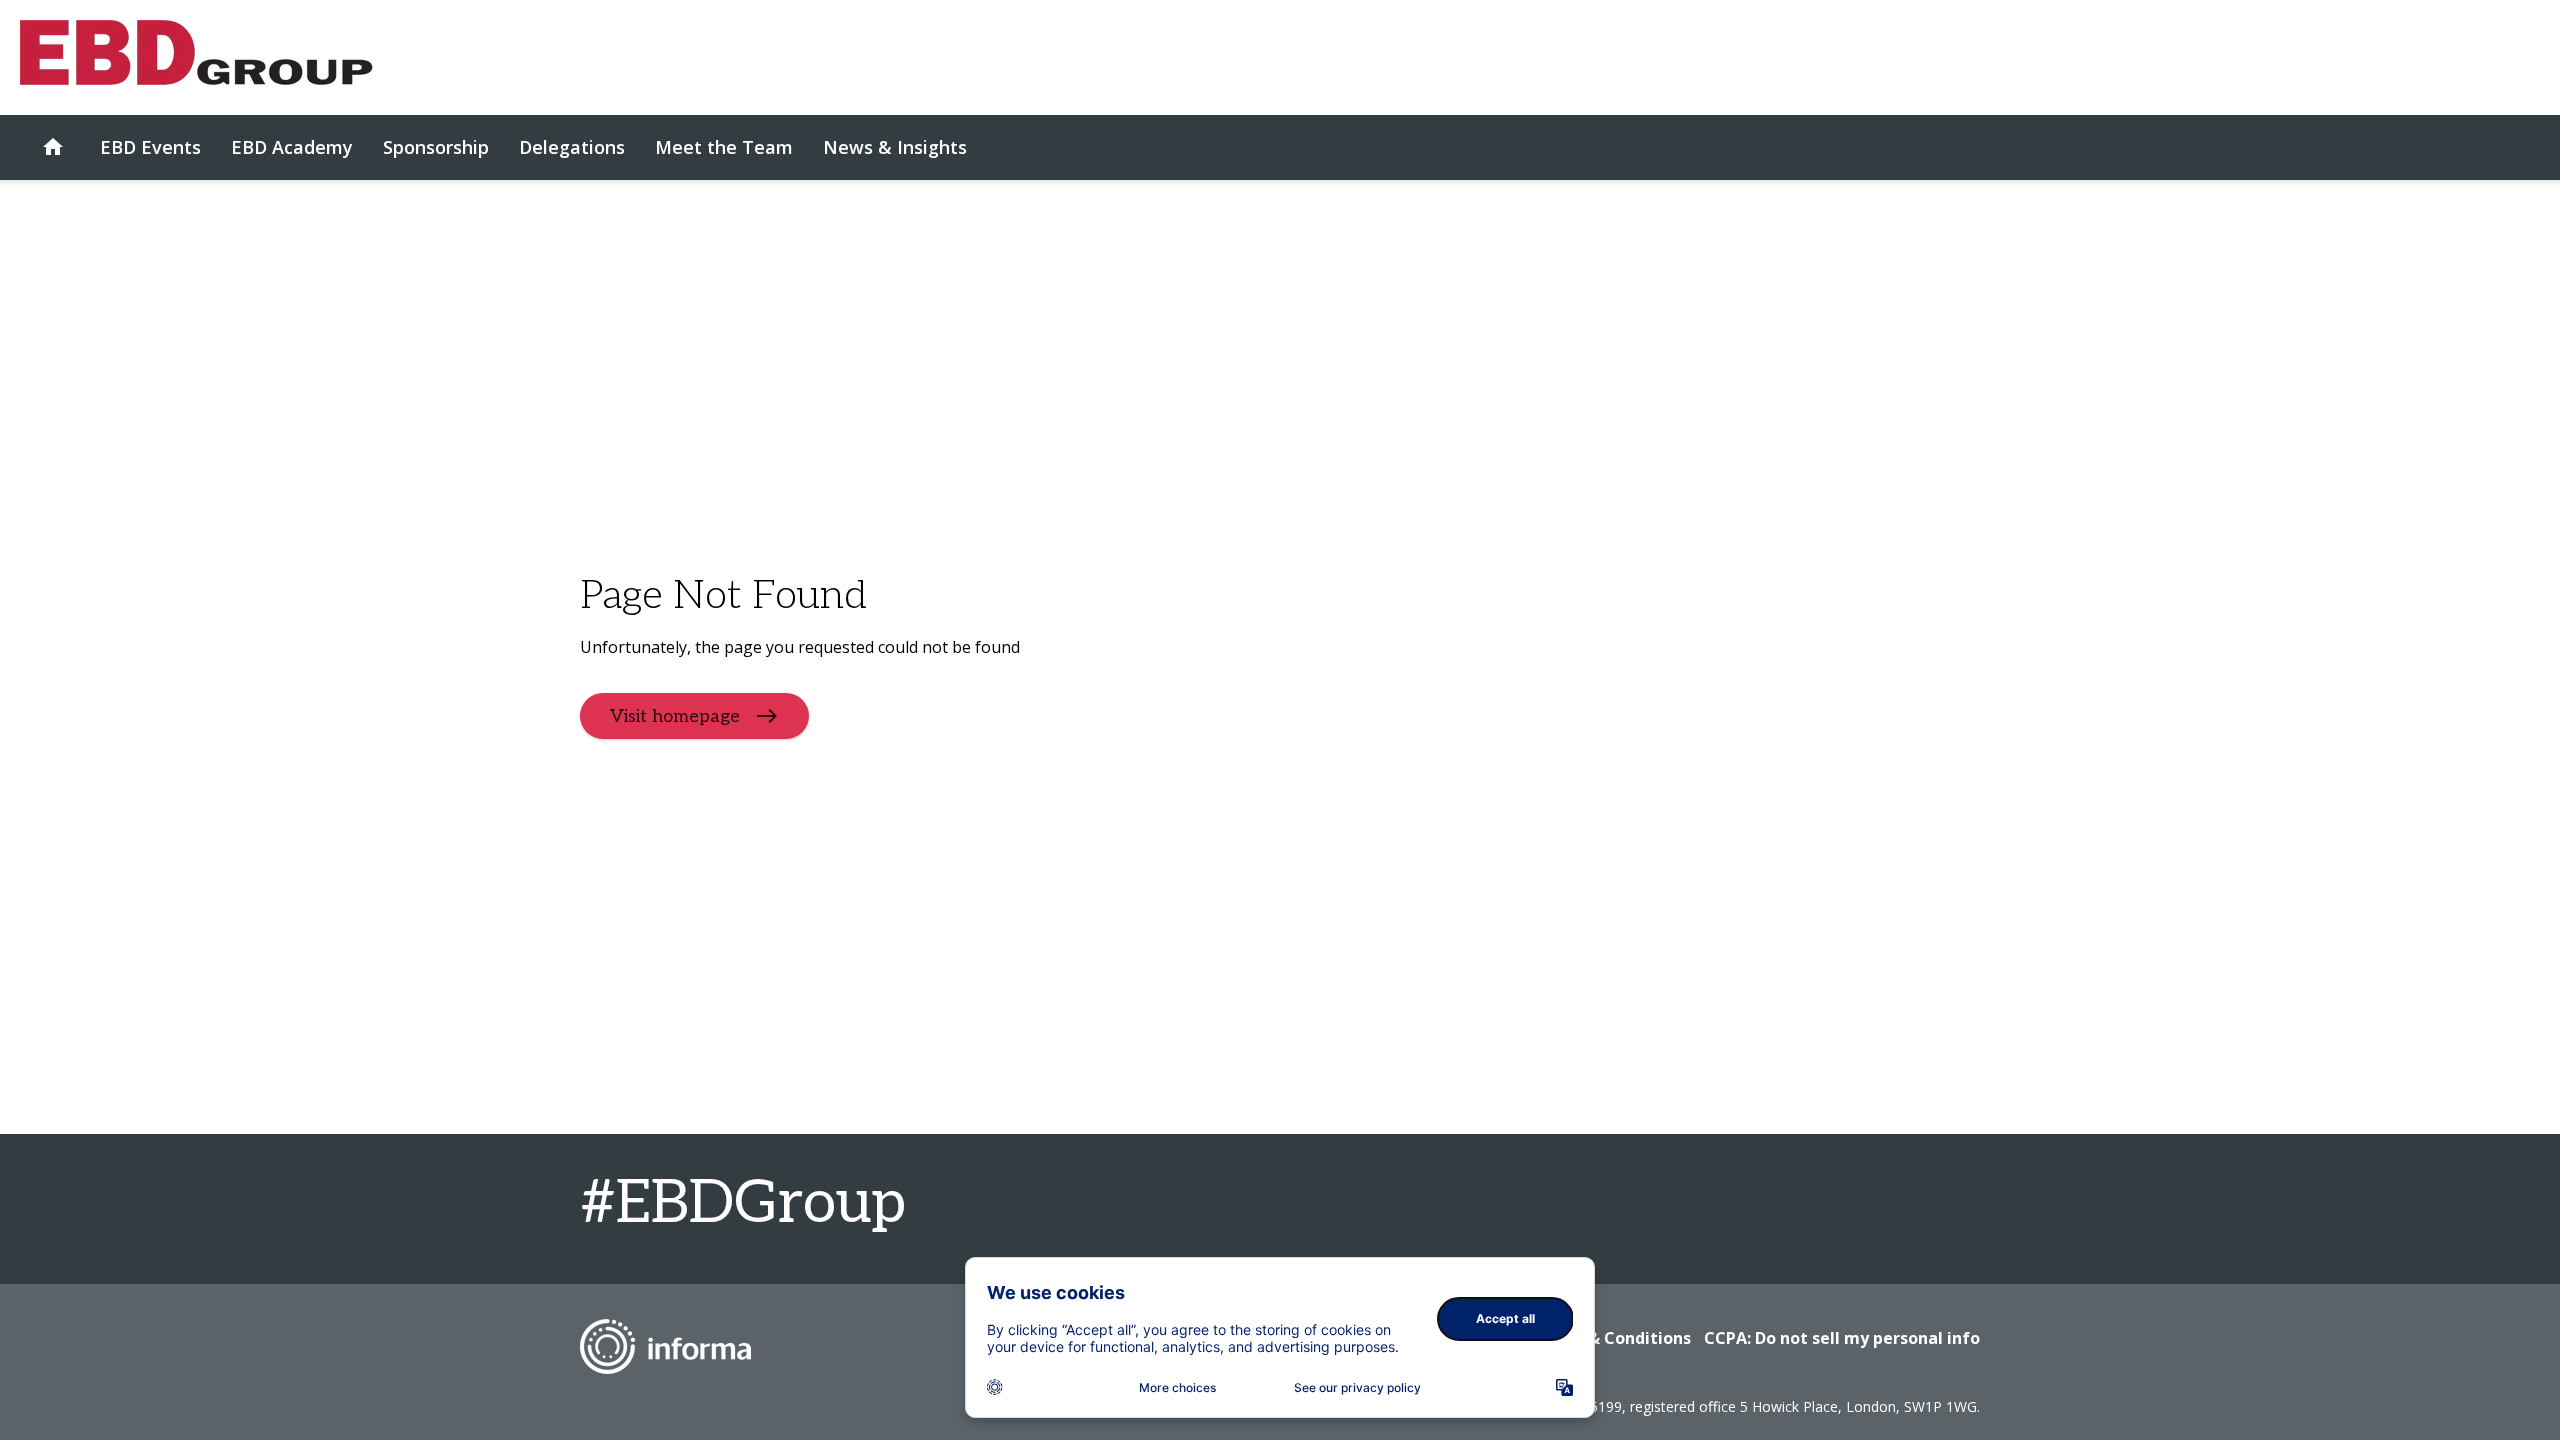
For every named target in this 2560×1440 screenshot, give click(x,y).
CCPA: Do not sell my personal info (1842, 1338)
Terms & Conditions (1611, 1338)
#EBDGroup (743, 1204)
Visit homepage (675, 715)
